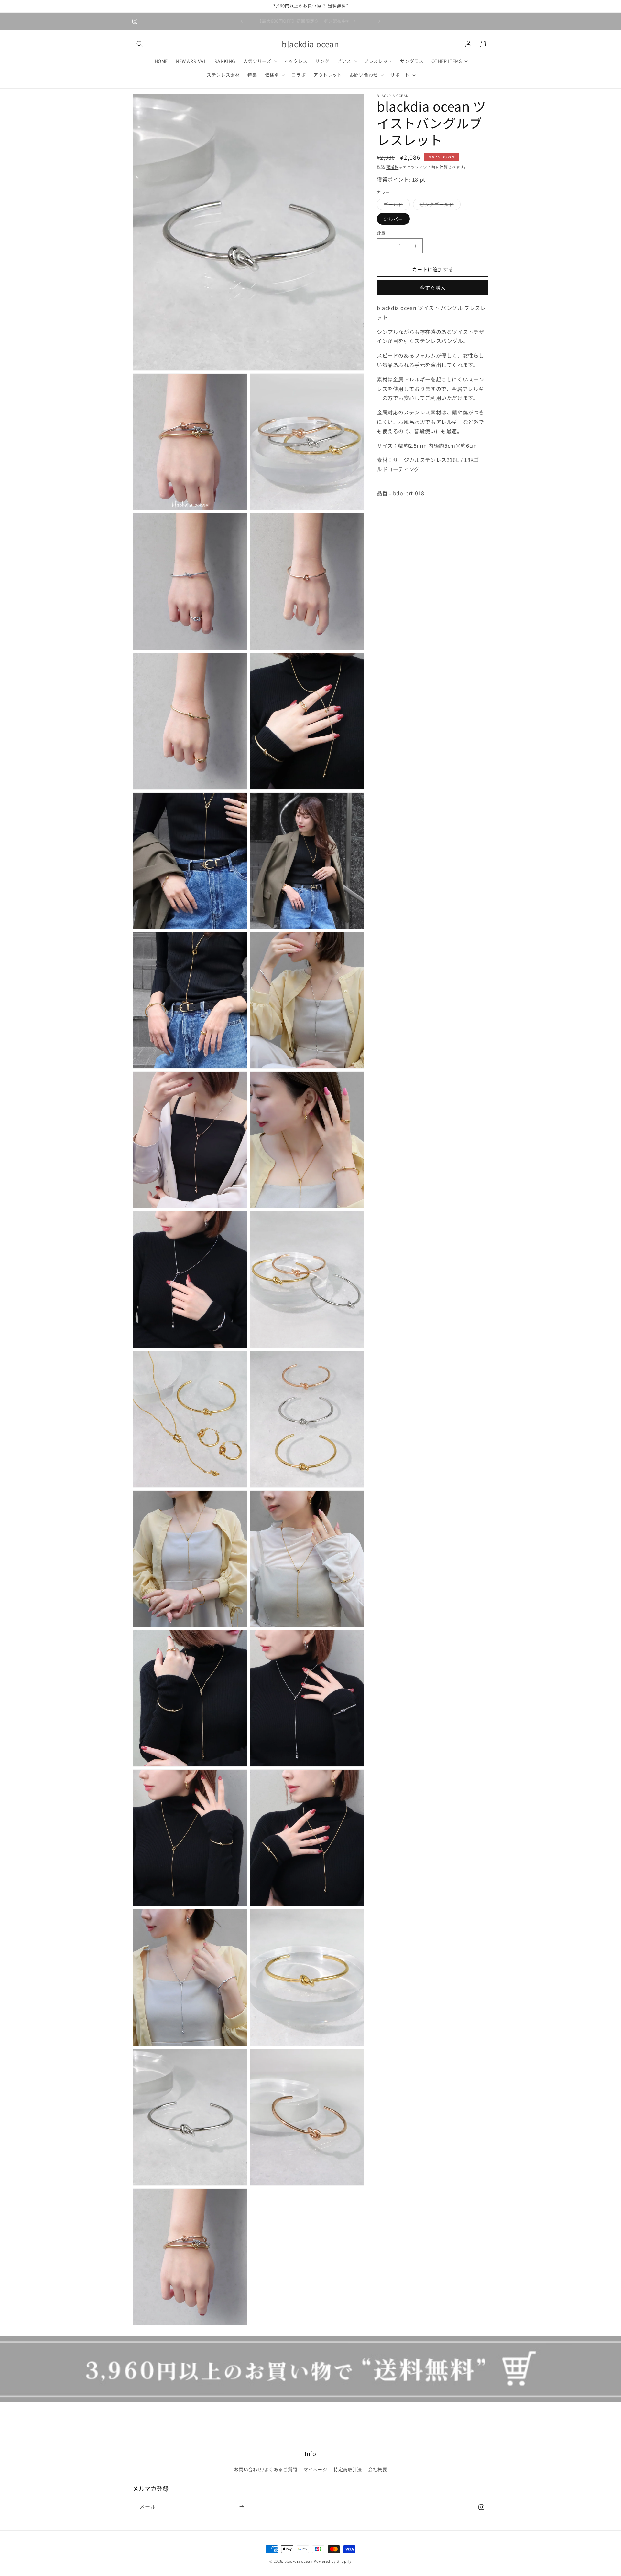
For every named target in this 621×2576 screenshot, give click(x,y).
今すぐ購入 (433, 288)
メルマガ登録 (151, 2488)
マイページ (315, 2469)
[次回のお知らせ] (379, 21)
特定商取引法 (348, 2469)
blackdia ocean (299, 2561)
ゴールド (396, 205)
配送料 (392, 167)
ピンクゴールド (439, 205)
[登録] (242, 2507)
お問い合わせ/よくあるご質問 (265, 2469)
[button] (140, 44)
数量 (381, 233)
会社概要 (377, 2469)
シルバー (393, 219)
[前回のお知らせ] (242, 21)
